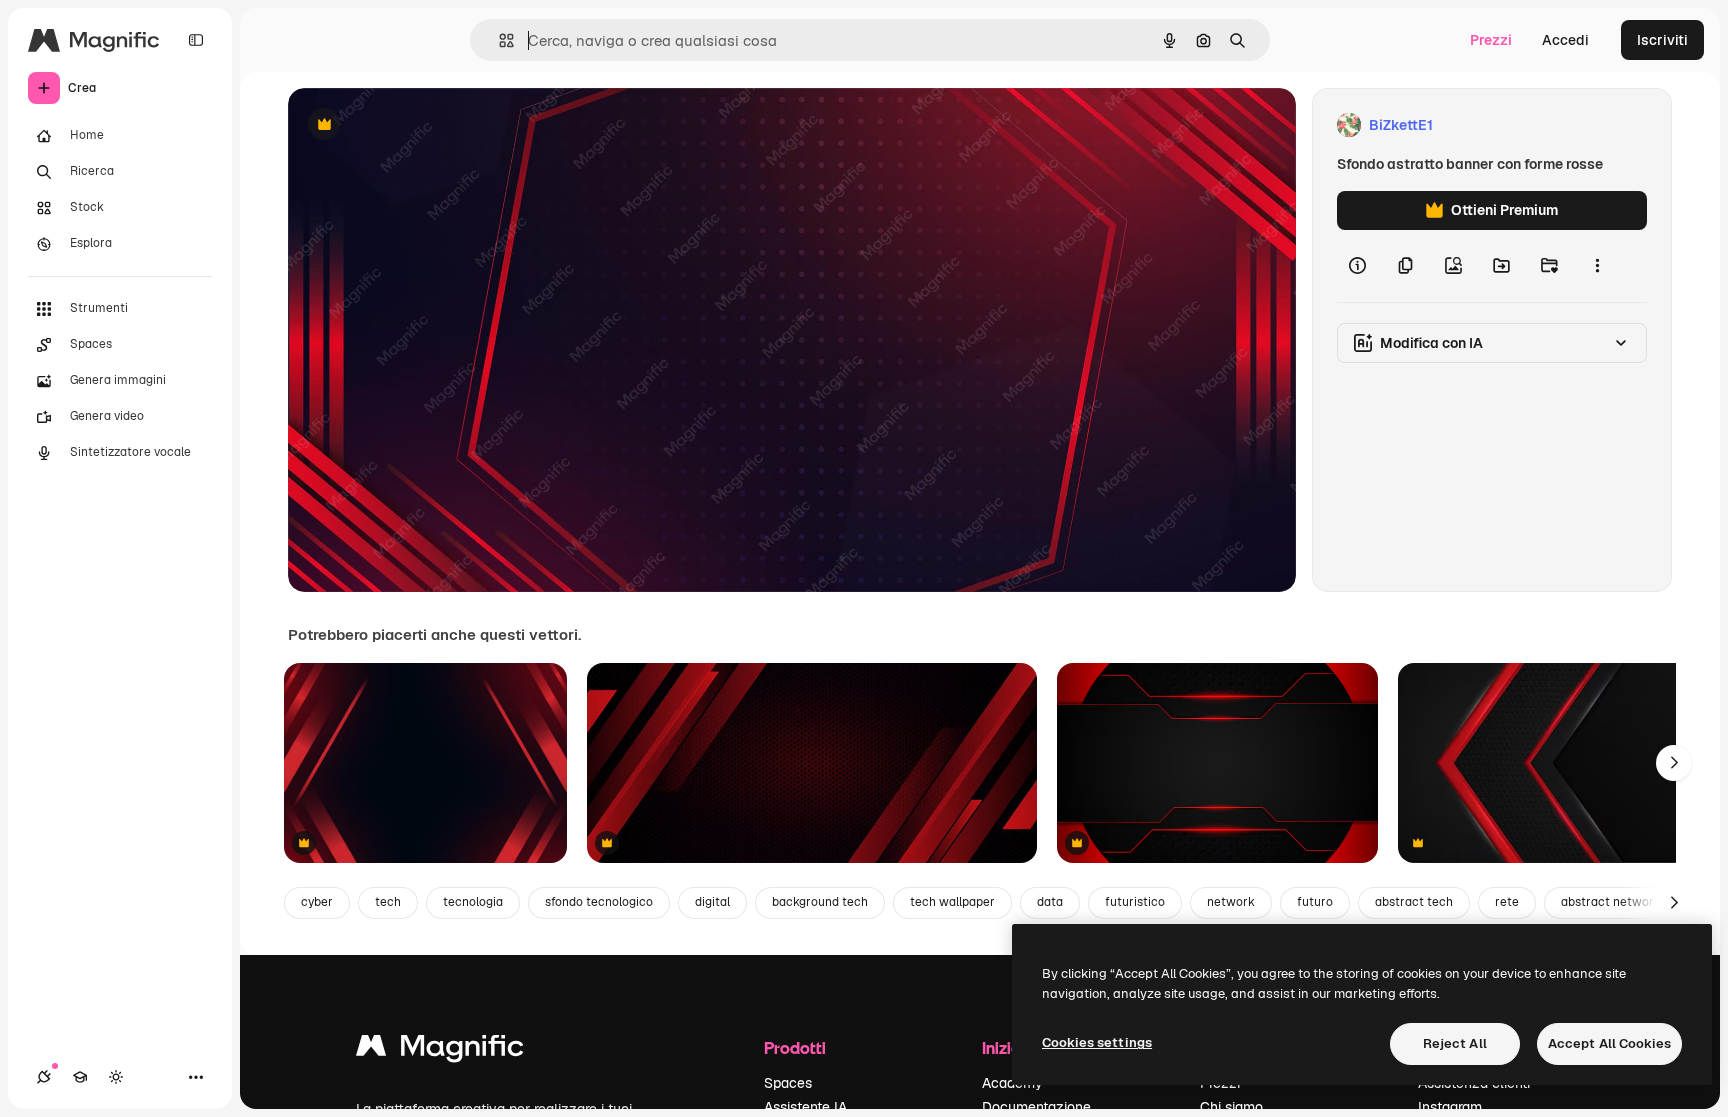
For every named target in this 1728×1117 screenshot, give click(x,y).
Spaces (788, 1083)
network (1231, 902)
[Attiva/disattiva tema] (116, 1077)
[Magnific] (440, 1050)
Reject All (1455, 1043)
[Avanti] (1674, 763)
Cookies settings (1097, 1042)
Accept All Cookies (1609, 1043)
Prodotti (795, 1047)
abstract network (1611, 902)
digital (712, 902)
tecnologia (473, 902)
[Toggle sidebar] (196, 40)
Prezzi (1491, 40)
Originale (420, 125)
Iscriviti (1662, 40)
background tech (820, 902)
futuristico (1135, 902)
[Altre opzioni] (1597, 266)
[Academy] (80, 1077)
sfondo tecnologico (599, 902)
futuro (1315, 902)
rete (1507, 902)
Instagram (1450, 1107)
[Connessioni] (44, 1077)
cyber (317, 902)
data (1050, 902)
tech (388, 902)
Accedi (1565, 40)
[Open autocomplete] (498, 40)
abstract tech (1414, 902)
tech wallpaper (952, 902)
